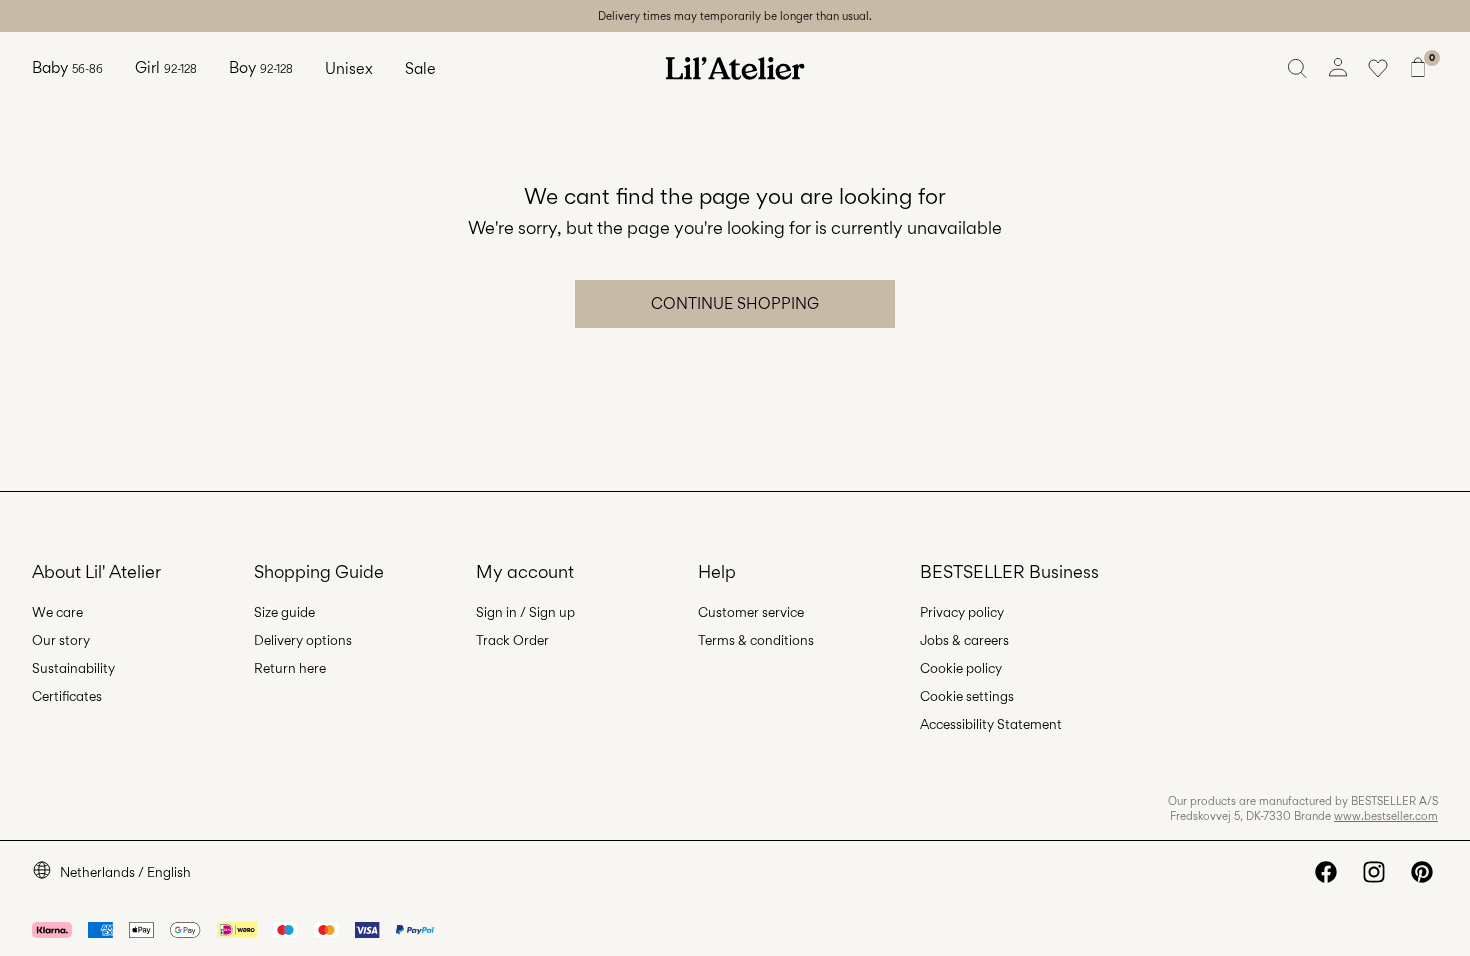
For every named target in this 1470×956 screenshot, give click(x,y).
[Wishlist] (1378, 68)
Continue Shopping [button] (735, 303)
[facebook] (1326, 872)
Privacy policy (962, 612)
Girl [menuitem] (166, 67)
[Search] (1298, 68)
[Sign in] (1338, 68)
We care (57, 612)
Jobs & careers (964, 640)
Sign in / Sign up (525, 612)
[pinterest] (1422, 872)
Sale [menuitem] (420, 68)
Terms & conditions (756, 640)
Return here (290, 668)
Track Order (512, 640)
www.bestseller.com (1386, 816)
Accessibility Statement (991, 724)
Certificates (67, 696)
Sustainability (73, 668)
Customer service (751, 612)
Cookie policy (961, 668)
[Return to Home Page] (735, 68)
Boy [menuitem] (261, 67)
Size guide (284, 612)
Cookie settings (967, 696)
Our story (61, 640)
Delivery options (303, 640)
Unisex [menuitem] (349, 68)
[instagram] (1374, 872)
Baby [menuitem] (67, 67)
